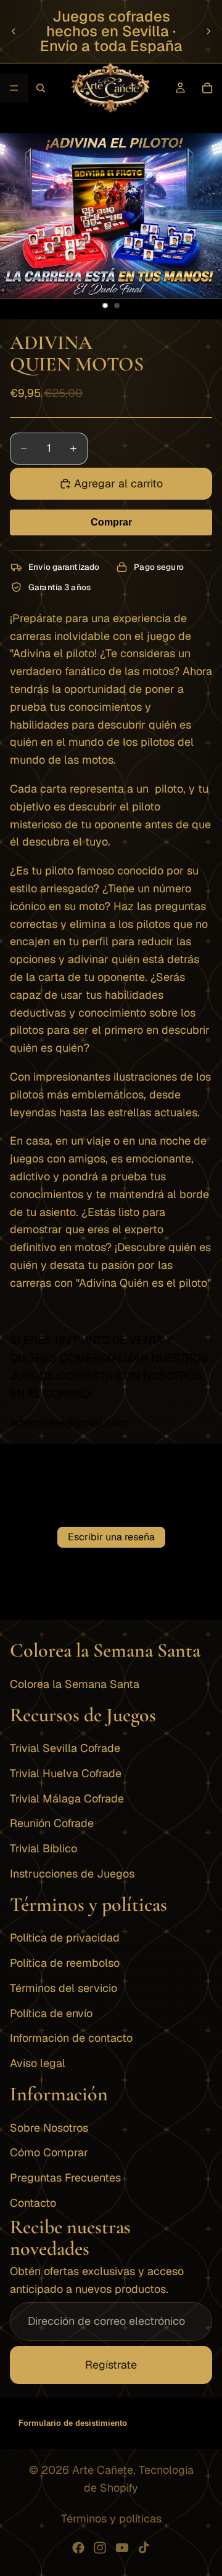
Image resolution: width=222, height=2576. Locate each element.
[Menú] (14, 88)
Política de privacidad (65, 1938)
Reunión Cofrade (52, 1824)
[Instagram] (100, 2548)
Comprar (111, 522)
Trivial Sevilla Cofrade (65, 1748)
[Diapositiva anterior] (14, 31)
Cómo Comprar (49, 2153)
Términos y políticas (111, 2518)
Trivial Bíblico (43, 1849)
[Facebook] (78, 2548)
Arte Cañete (103, 2470)
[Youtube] (122, 2548)
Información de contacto (71, 2038)
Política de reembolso (65, 1963)
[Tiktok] (144, 2548)
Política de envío (51, 2013)
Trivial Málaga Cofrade (67, 1798)
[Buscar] (41, 88)
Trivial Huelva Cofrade (66, 1773)
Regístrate (111, 2365)
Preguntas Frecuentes (65, 2178)
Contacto (33, 2203)
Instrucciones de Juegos (72, 1874)
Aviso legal (38, 2064)
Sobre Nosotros (49, 2128)
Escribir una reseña (111, 1537)
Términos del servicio (64, 1988)
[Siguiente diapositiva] (208, 31)
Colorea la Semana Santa (75, 1684)
